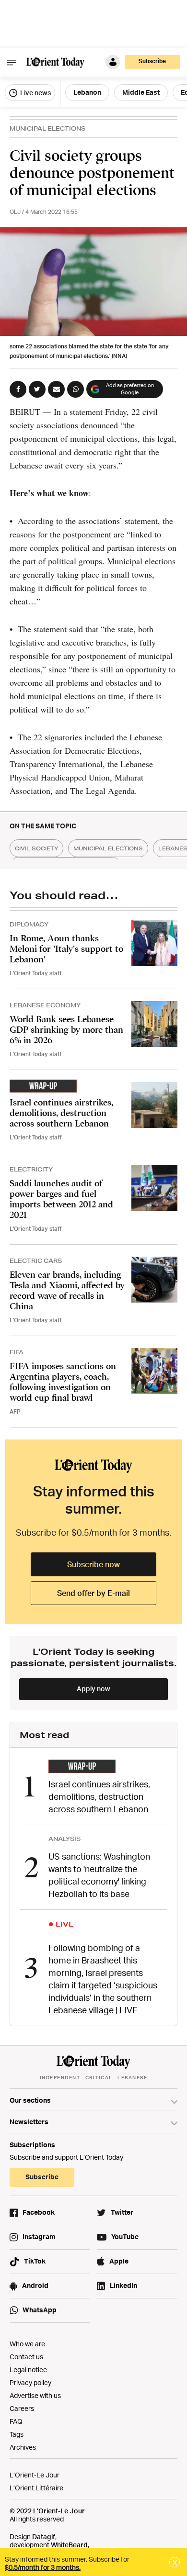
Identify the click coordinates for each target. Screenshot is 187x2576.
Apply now (93, 1689)
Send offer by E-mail (93, 1593)
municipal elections (108, 848)
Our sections (30, 2100)
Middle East (141, 92)
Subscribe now (93, 1564)
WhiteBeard (69, 2545)
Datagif (44, 2537)
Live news (35, 93)
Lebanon (87, 92)
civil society (36, 848)
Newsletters (29, 2122)
